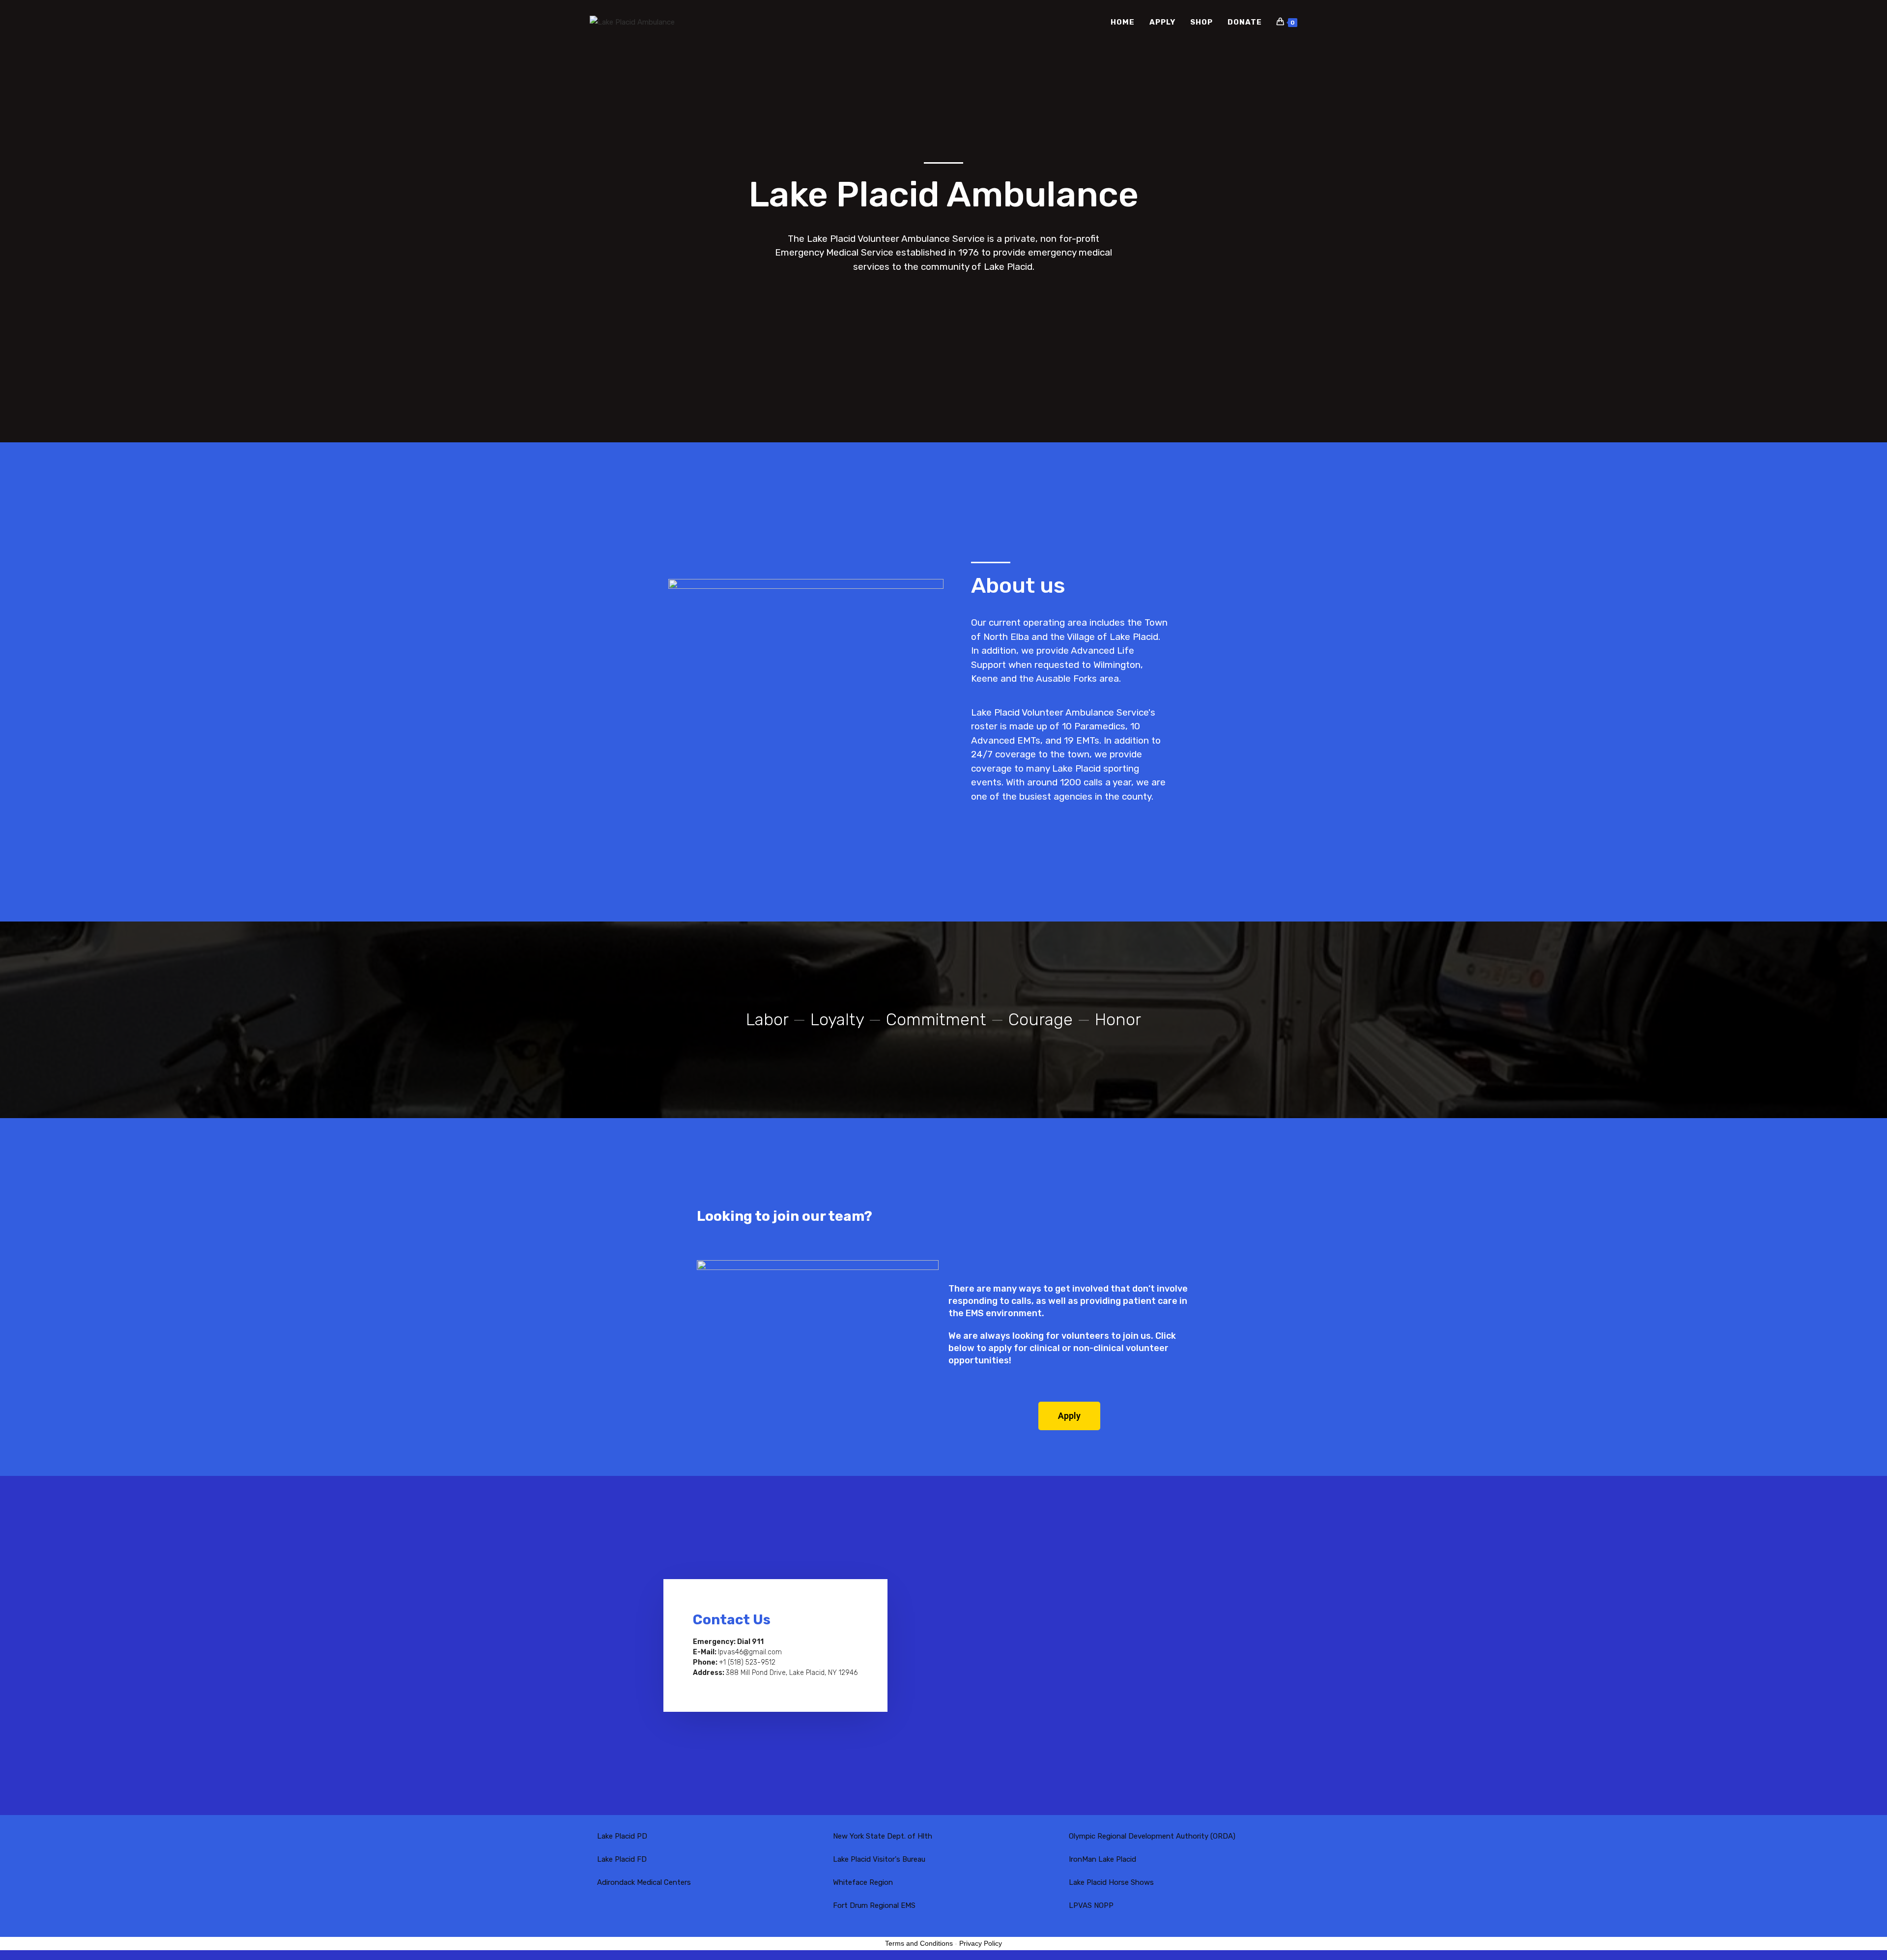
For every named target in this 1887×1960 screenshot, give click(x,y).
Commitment (936, 1020)
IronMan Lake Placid (1102, 1859)
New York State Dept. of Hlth (883, 1836)
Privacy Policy (981, 1943)
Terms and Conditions (919, 1943)
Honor (1118, 1020)
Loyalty (837, 1020)
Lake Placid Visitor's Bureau (879, 1859)
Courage (1041, 1020)
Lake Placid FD (622, 1859)
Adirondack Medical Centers (644, 1882)
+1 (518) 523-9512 (747, 1662)
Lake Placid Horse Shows (1111, 1882)
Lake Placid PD (622, 1836)
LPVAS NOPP (1091, 1905)
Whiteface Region (863, 1882)
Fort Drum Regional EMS (874, 1905)
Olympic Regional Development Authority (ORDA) (1152, 1836)
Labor (767, 1020)
